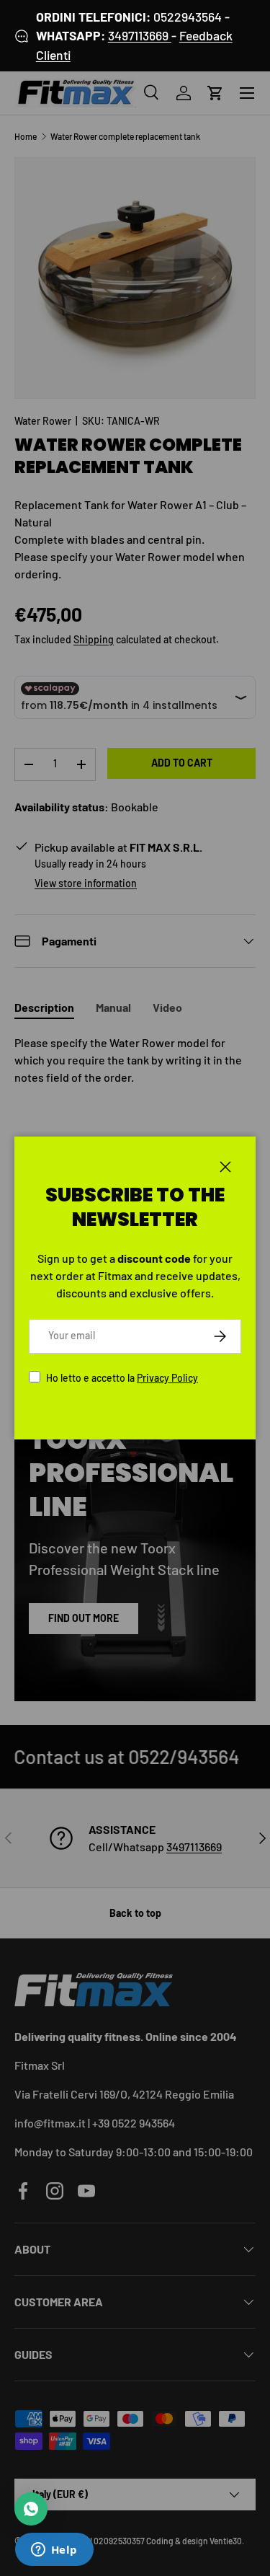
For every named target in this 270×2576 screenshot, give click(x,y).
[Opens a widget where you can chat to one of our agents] (54, 2551)
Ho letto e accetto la (122, 1378)
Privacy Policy (167, 1378)
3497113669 (140, 35)
